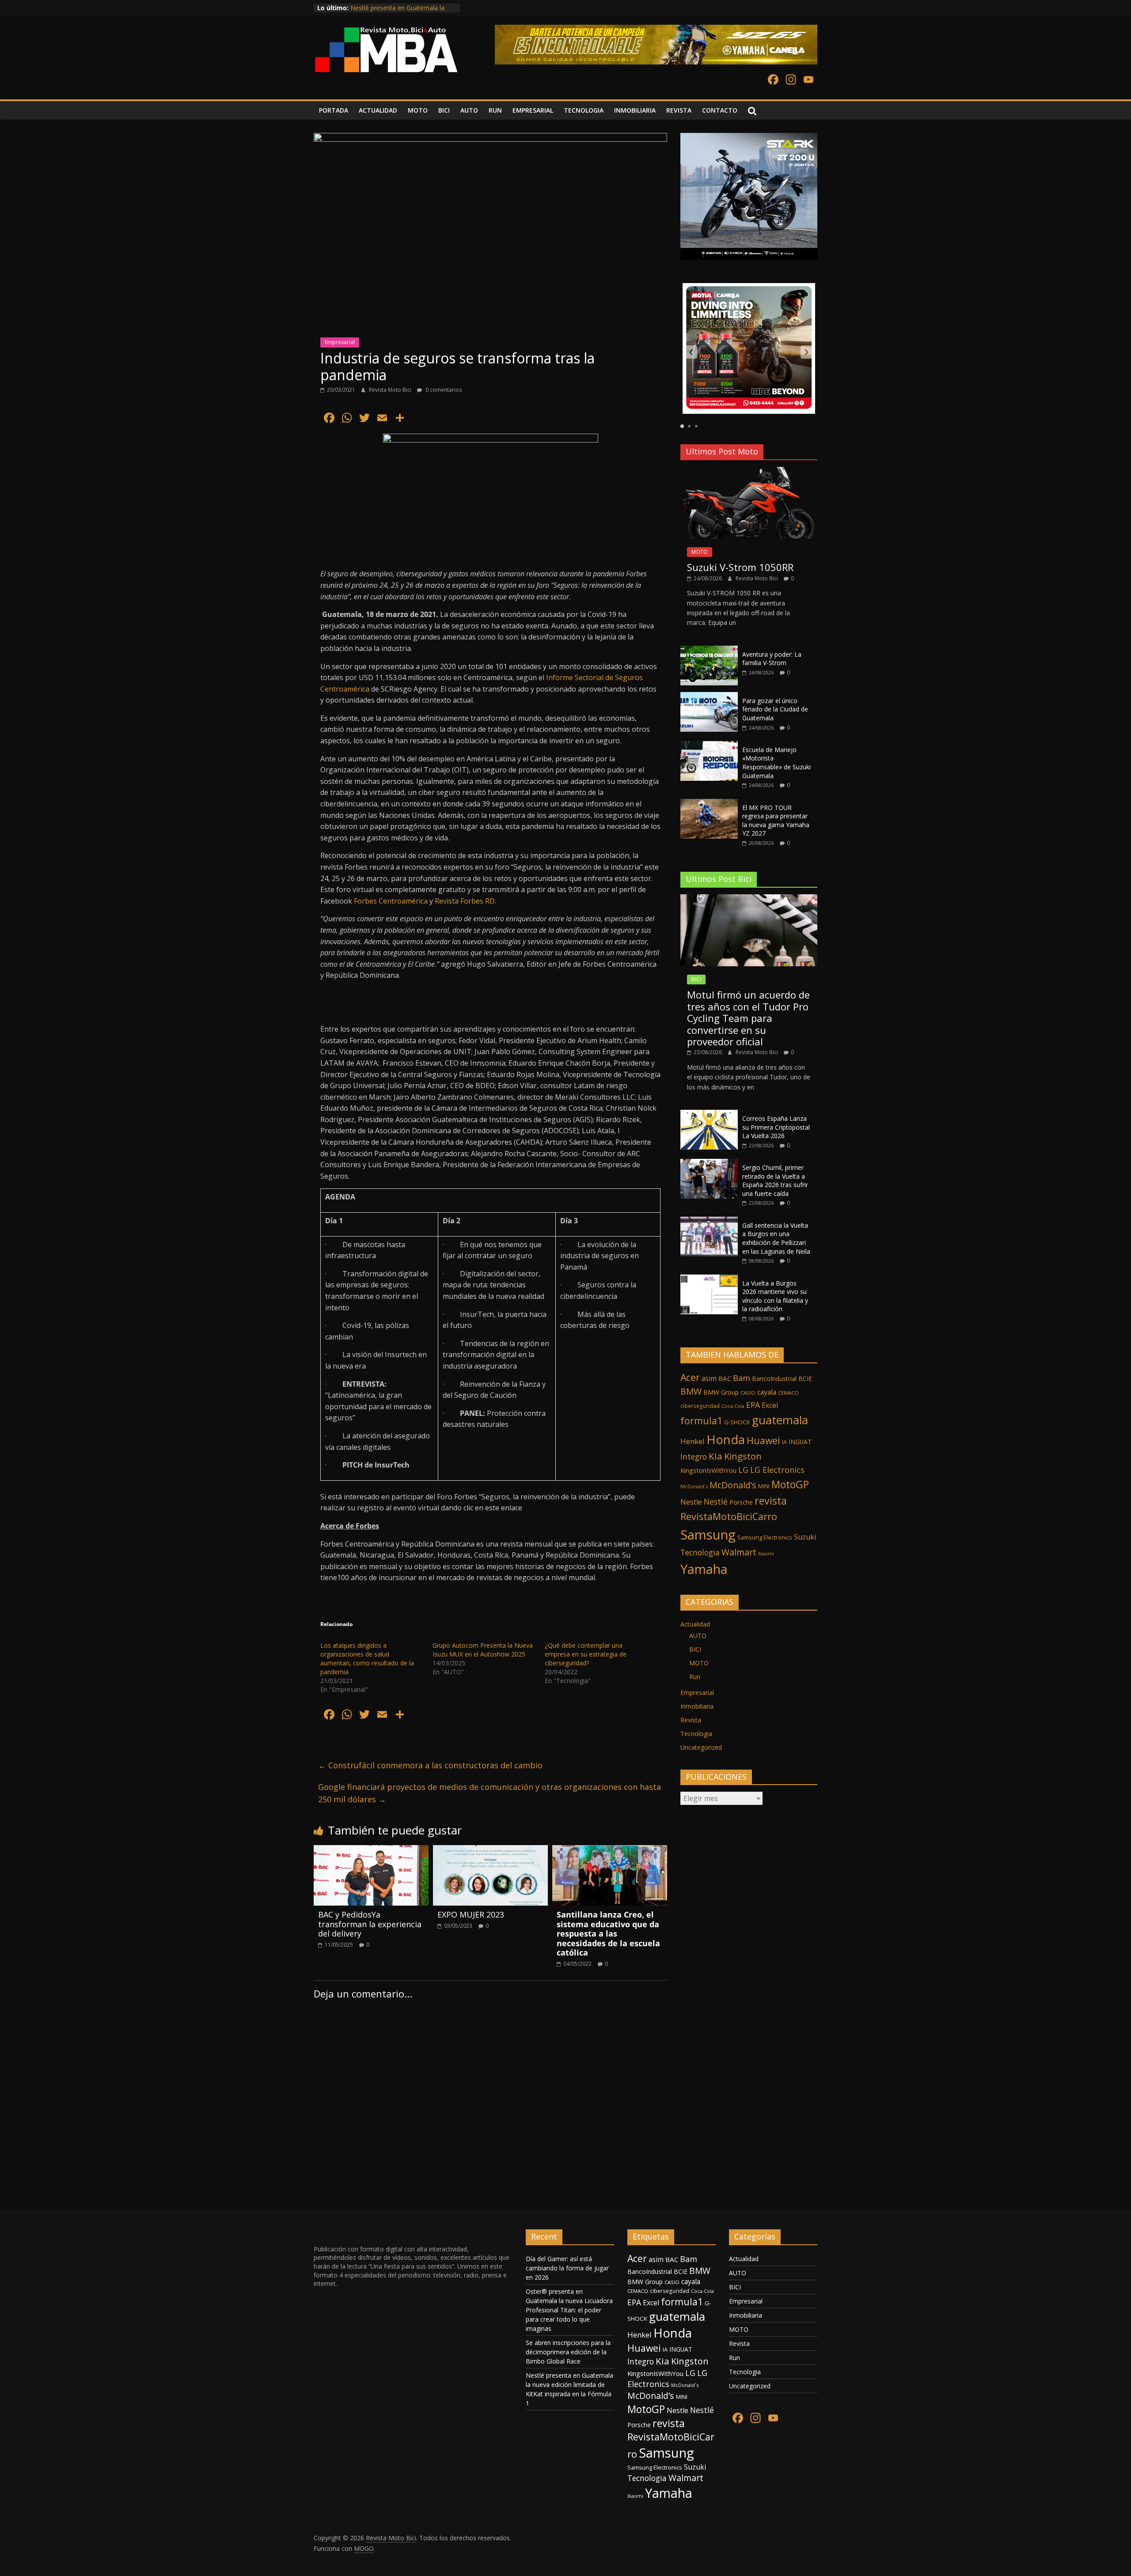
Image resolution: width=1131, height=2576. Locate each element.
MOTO (418, 110)
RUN (495, 110)
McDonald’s (733, 1485)
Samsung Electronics (765, 1537)
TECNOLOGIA (584, 110)
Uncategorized (701, 1747)
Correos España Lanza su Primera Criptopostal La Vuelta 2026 (776, 1127)
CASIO (748, 1393)
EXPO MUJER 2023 (471, 1914)
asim (709, 1378)
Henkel (693, 1441)
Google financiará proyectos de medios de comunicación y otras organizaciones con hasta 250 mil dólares (490, 1793)
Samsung (708, 1535)
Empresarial (340, 342)
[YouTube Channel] (808, 80)
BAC (725, 1378)
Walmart (739, 1552)
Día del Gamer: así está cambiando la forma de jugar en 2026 (567, 2268)
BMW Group (721, 1392)
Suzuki (805, 1537)
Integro (694, 1456)
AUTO (469, 110)
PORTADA (334, 110)
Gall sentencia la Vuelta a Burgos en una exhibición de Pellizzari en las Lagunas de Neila (776, 1238)
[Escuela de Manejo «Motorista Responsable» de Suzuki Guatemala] (709, 746)
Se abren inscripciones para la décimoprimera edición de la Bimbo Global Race (568, 2352)
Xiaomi (766, 1553)
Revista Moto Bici (391, 390)
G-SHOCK (737, 1422)
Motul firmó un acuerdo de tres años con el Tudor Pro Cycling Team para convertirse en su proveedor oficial (748, 1018)
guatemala (780, 1420)
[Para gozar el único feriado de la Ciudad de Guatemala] (709, 697)
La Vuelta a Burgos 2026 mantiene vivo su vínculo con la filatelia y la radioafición (775, 1296)
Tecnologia (700, 1552)
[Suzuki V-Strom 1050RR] (749, 471)
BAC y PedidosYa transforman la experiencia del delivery (370, 1924)
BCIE (805, 1379)
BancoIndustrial (774, 1379)
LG (743, 1470)
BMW (691, 1391)
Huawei (763, 1440)
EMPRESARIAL (533, 110)
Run (695, 1677)
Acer (690, 1377)
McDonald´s (694, 1486)
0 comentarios (443, 390)
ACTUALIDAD (378, 110)
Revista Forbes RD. (465, 901)
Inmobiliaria (697, 1706)
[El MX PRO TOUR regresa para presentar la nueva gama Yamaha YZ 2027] (709, 804)
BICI (444, 110)
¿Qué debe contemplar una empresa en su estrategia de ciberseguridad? (586, 1654)
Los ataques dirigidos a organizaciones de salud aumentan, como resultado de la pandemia (367, 1659)
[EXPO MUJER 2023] (490, 1850)
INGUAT (800, 1442)
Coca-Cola (733, 1406)
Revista (691, 1720)
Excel (770, 1405)
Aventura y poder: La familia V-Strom (772, 659)
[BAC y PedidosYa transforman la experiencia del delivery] (371, 1850)
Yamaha (704, 1569)
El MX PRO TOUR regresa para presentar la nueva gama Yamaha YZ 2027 (776, 821)
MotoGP (790, 1484)
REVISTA (679, 110)
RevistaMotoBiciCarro (729, 1516)
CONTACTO (720, 110)
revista (771, 1501)
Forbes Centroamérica (391, 901)
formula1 (701, 1420)
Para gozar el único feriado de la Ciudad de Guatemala (775, 709)
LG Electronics (777, 1470)
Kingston (743, 1456)
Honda (726, 1439)
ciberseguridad (700, 1406)
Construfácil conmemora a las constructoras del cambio (430, 1765)
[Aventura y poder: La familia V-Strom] (709, 650)
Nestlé (716, 1502)
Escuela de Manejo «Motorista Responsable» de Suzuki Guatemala (776, 763)
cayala (767, 1392)
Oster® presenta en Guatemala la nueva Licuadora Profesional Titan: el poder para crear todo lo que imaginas (569, 2310)
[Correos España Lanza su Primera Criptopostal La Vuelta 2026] (709, 1114)
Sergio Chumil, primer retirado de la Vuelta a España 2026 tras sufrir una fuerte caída (775, 1180)
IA (784, 1442)
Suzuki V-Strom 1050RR (740, 567)
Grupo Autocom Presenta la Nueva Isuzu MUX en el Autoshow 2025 (483, 1650)
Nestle (691, 1502)
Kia (715, 1456)
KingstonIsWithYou (708, 1470)
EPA (753, 1405)
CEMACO (788, 1393)
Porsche (741, 1502)
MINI (764, 1486)
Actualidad (695, 1624)
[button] (691, 352)
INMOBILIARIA (635, 110)
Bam (742, 1378)
